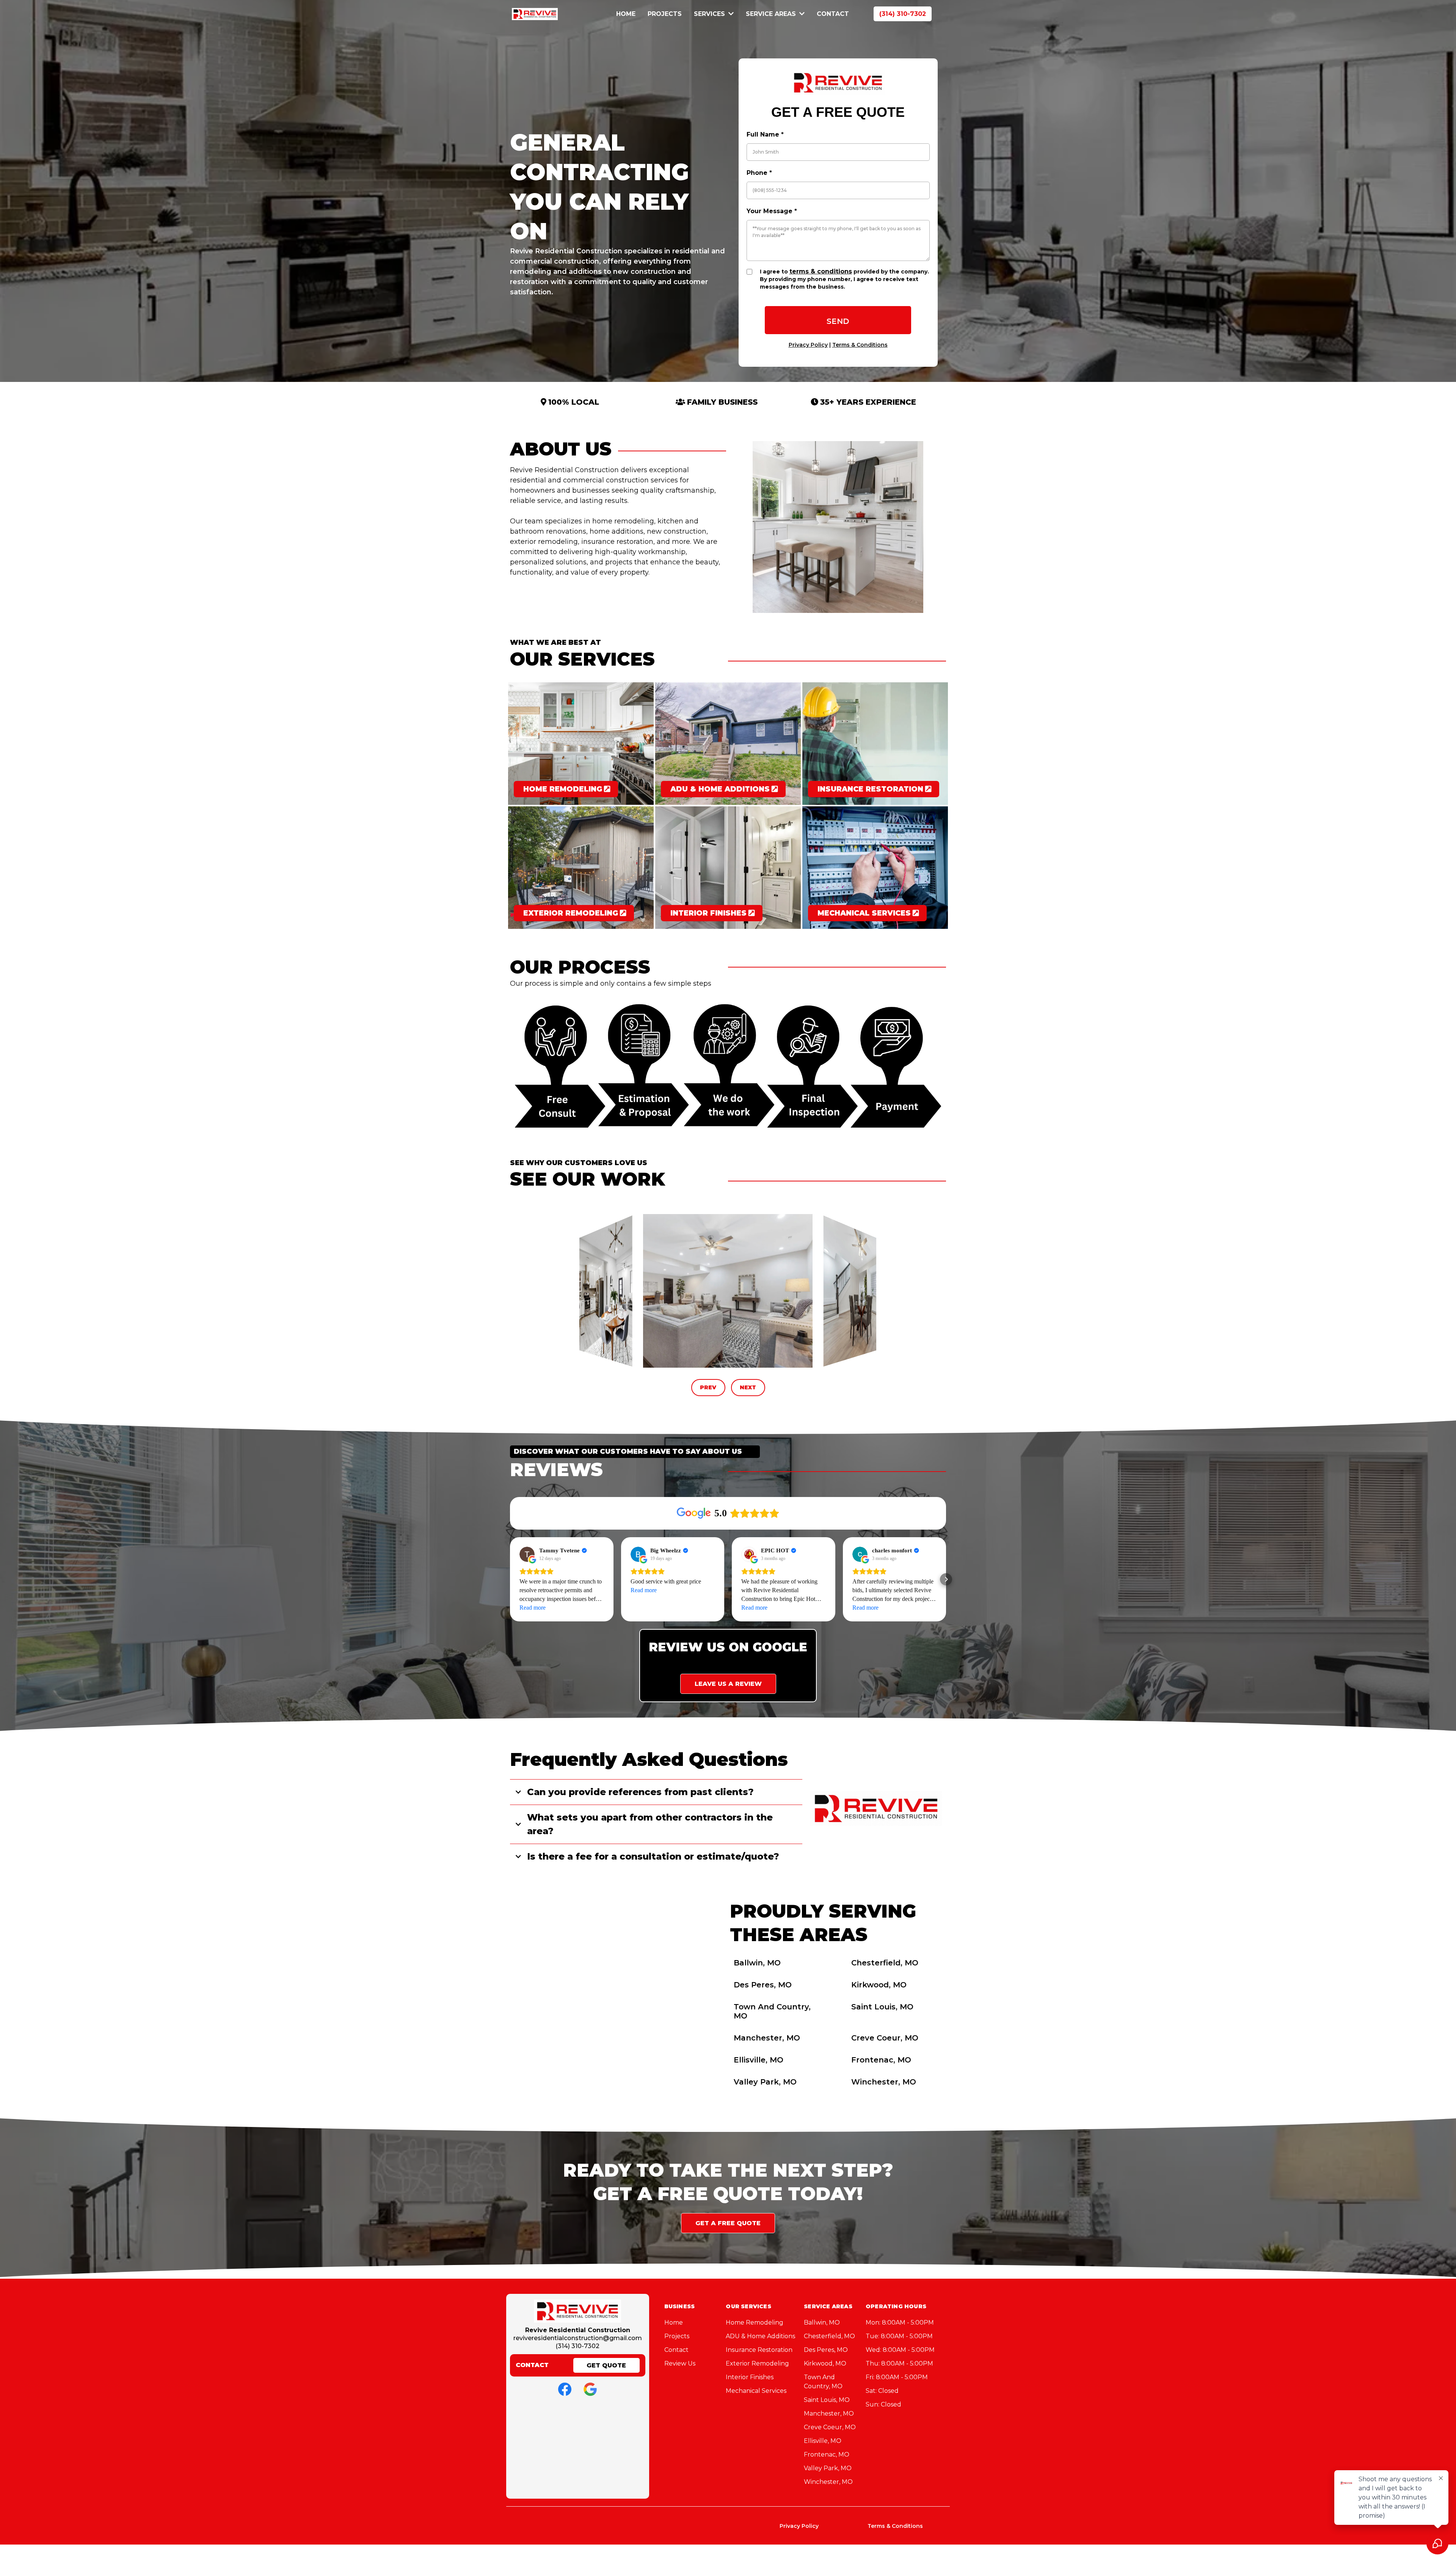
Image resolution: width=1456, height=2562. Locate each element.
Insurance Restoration (759, 2350)
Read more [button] (533, 1608)
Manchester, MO (767, 2038)
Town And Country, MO (772, 2011)
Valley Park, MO (765, 2082)
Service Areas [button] (772, 14)
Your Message (772, 211)
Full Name (765, 134)
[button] (510, 1579)
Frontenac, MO (881, 2060)
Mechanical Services (756, 2391)
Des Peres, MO (763, 1985)
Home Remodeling (755, 2322)
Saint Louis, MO (882, 2007)
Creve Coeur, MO (885, 2038)
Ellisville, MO (759, 2060)
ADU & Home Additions (760, 2336)
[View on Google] (527, 1554)
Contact (676, 2350)
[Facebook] (565, 2389)
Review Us (680, 2363)
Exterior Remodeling (757, 2363)
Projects (677, 2336)
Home (674, 2322)
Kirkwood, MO (879, 1985)
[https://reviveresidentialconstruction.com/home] (535, 13)
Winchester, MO (884, 2082)
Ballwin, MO (757, 1963)
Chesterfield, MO (885, 1963)
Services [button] (710, 14)
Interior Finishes (750, 2377)
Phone (759, 173)
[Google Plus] (590, 2389)
